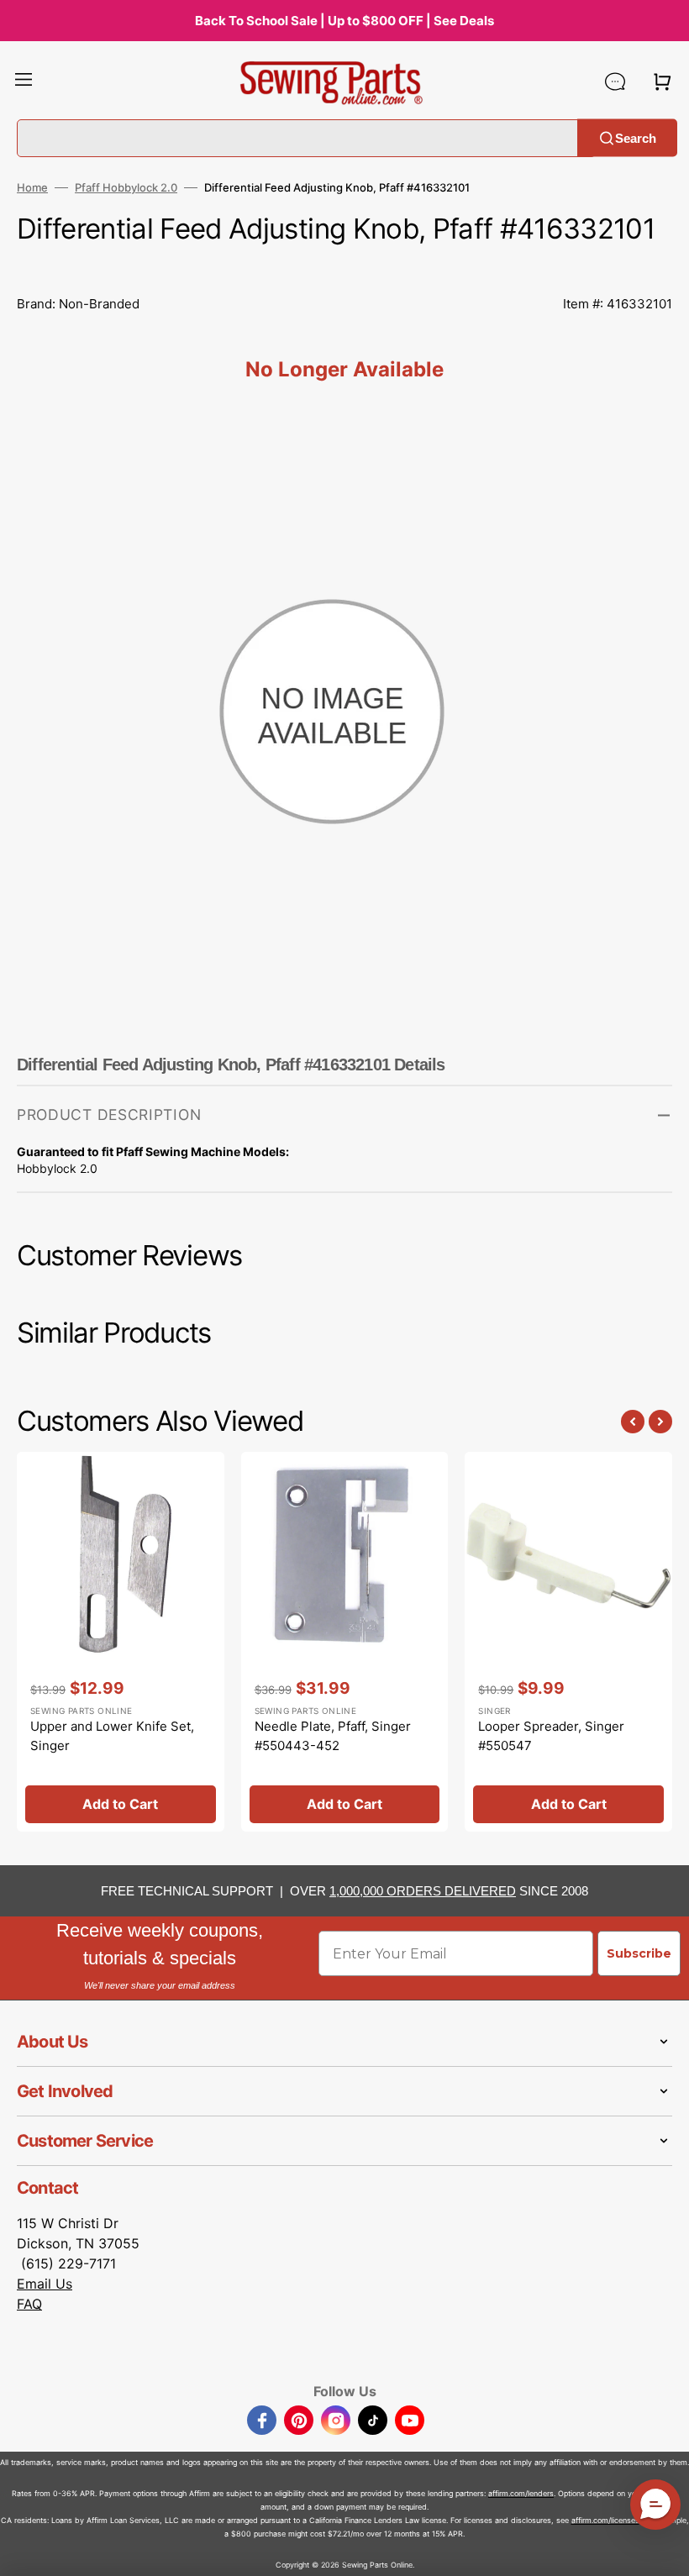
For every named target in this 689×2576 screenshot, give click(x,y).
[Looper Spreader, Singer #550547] (568, 1642)
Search (636, 137)
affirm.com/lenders (521, 2493)
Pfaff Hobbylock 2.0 (126, 187)
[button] (24, 81)
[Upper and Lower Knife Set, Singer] (121, 1642)
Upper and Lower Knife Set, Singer (112, 1736)
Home (32, 187)
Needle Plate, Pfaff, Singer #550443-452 (333, 1736)
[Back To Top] (664, 2551)
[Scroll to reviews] (344, 266)
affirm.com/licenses (605, 2520)
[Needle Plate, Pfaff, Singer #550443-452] (345, 1642)
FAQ (29, 2304)
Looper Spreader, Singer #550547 (551, 1736)
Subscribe (639, 1953)
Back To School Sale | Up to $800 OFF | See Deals (344, 21)
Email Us (45, 2284)
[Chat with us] (615, 81)
